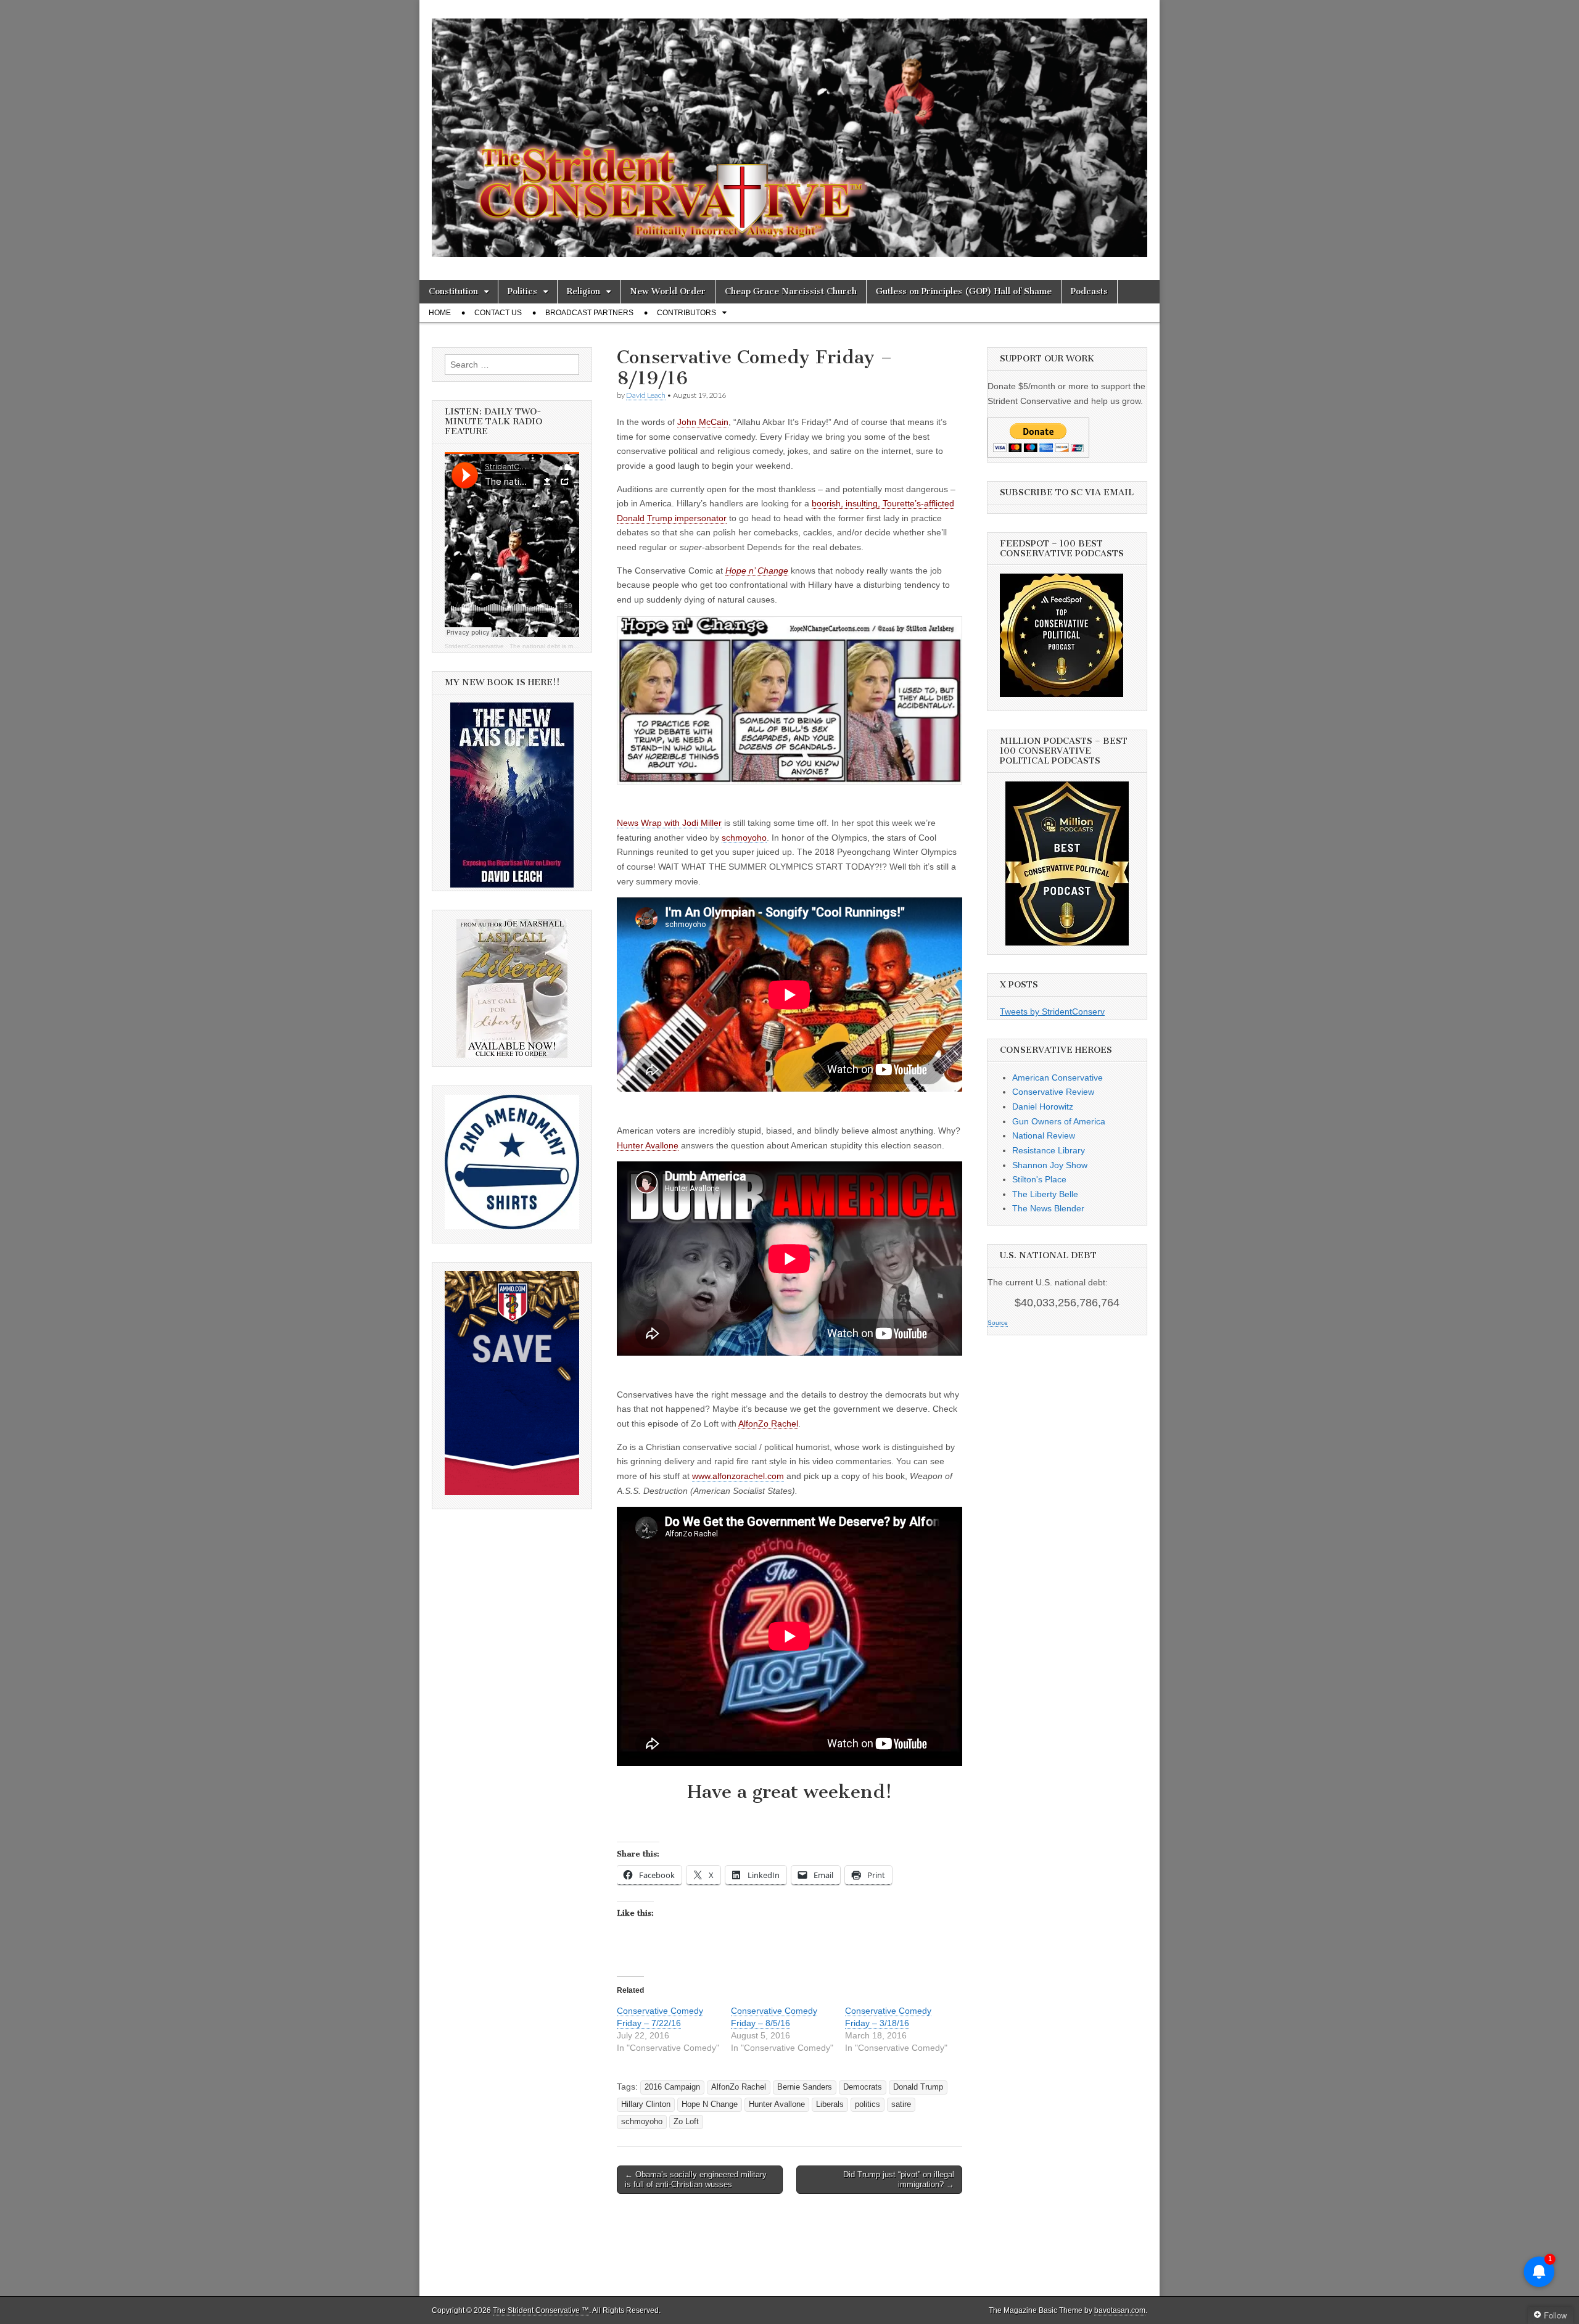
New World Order (668, 291)
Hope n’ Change (757, 571)
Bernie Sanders (805, 2087)
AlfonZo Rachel (768, 1424)
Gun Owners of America (1059, 1121)
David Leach (646, 395)
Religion (583, 291)
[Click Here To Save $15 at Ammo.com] (512, 1492)
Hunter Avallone (648, 1145)
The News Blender (1048, 1208)
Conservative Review (1053, 1092)
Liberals (830, 2104)
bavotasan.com (1120, 2310)
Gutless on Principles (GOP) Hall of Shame (964, 291)
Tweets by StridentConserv (1052, 1012)
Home (440, 313)
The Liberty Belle (1045, 1194)
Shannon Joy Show (1050, 1165)
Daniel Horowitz (1043, 1106)
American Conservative (1057, 1078)
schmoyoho (642, 2122)
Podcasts (1089, 291)
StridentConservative (474, 646)
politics (868, 2104)
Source (998, 1323)
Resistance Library (1049, 1150)
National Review (1044, 1135)
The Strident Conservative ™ (541, 2310)
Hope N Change (710, 2104)
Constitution (453, 291)
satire (901, 2104)
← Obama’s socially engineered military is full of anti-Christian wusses (696, 2179)
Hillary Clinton (646, 2104)
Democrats (863, 2087)
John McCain (703, 422)
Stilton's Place (1039, 1179)
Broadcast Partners (589, 313)
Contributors (686, 313)
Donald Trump (918, 2087)
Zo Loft (686, 2122)
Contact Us (498, 313)
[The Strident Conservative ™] (789, 131)
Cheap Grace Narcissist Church (791, 291)
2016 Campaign (672, 2087)
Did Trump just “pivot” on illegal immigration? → (899, 2179)
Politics (522, 291)
